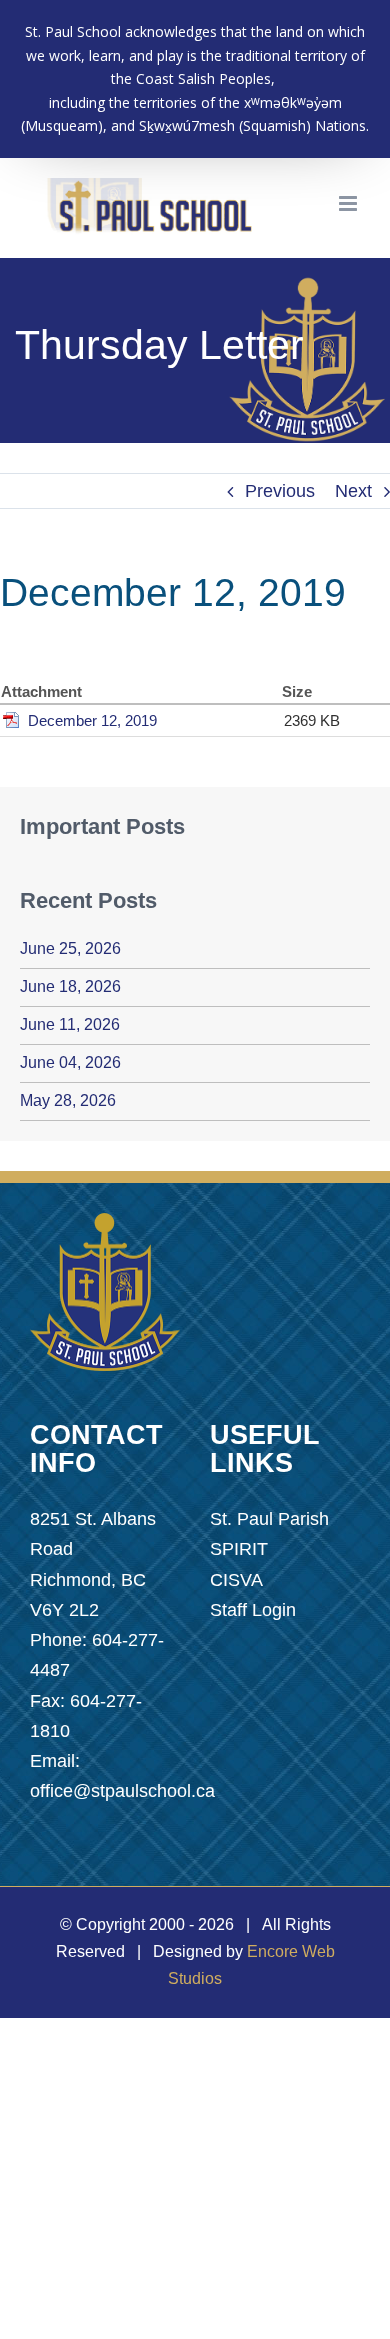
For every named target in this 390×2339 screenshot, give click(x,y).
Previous (280, 491)
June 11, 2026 (70, 1024)
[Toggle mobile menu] (349, 203)
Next (353, 491)
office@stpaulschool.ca (122, 1791)
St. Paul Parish (269, 1519)
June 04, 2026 (70, 1062)
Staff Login (253, 1610)
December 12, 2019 (92, 720)
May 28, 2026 (68, 1100)
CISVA (236, 1580)
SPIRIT (239, 1549)
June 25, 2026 (70, 948)
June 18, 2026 (70, 986)
